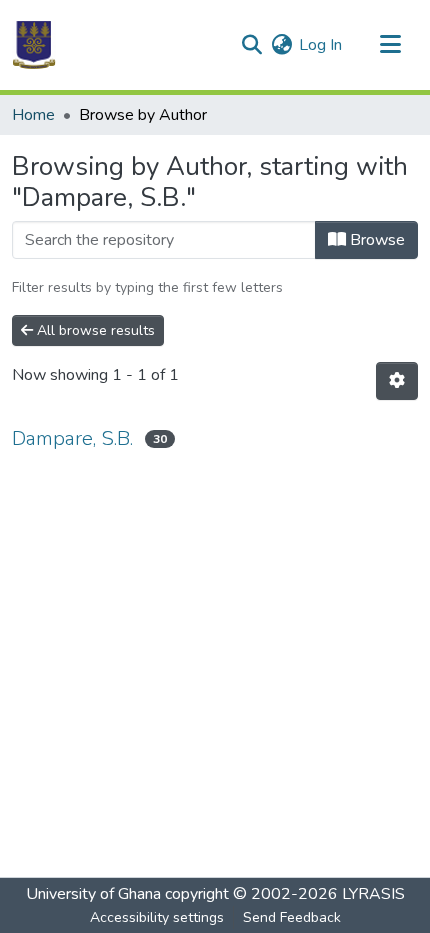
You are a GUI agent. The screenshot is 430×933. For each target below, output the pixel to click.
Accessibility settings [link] (157, 917)
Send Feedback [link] (292, 917)
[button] (34, 45)
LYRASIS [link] (373, 894)
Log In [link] (320, 45)
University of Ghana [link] (93, 894)
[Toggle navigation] (390, 45)
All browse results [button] (94, 330)
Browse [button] (375, 240)
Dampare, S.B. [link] (72, 438)
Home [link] (33, 115)
